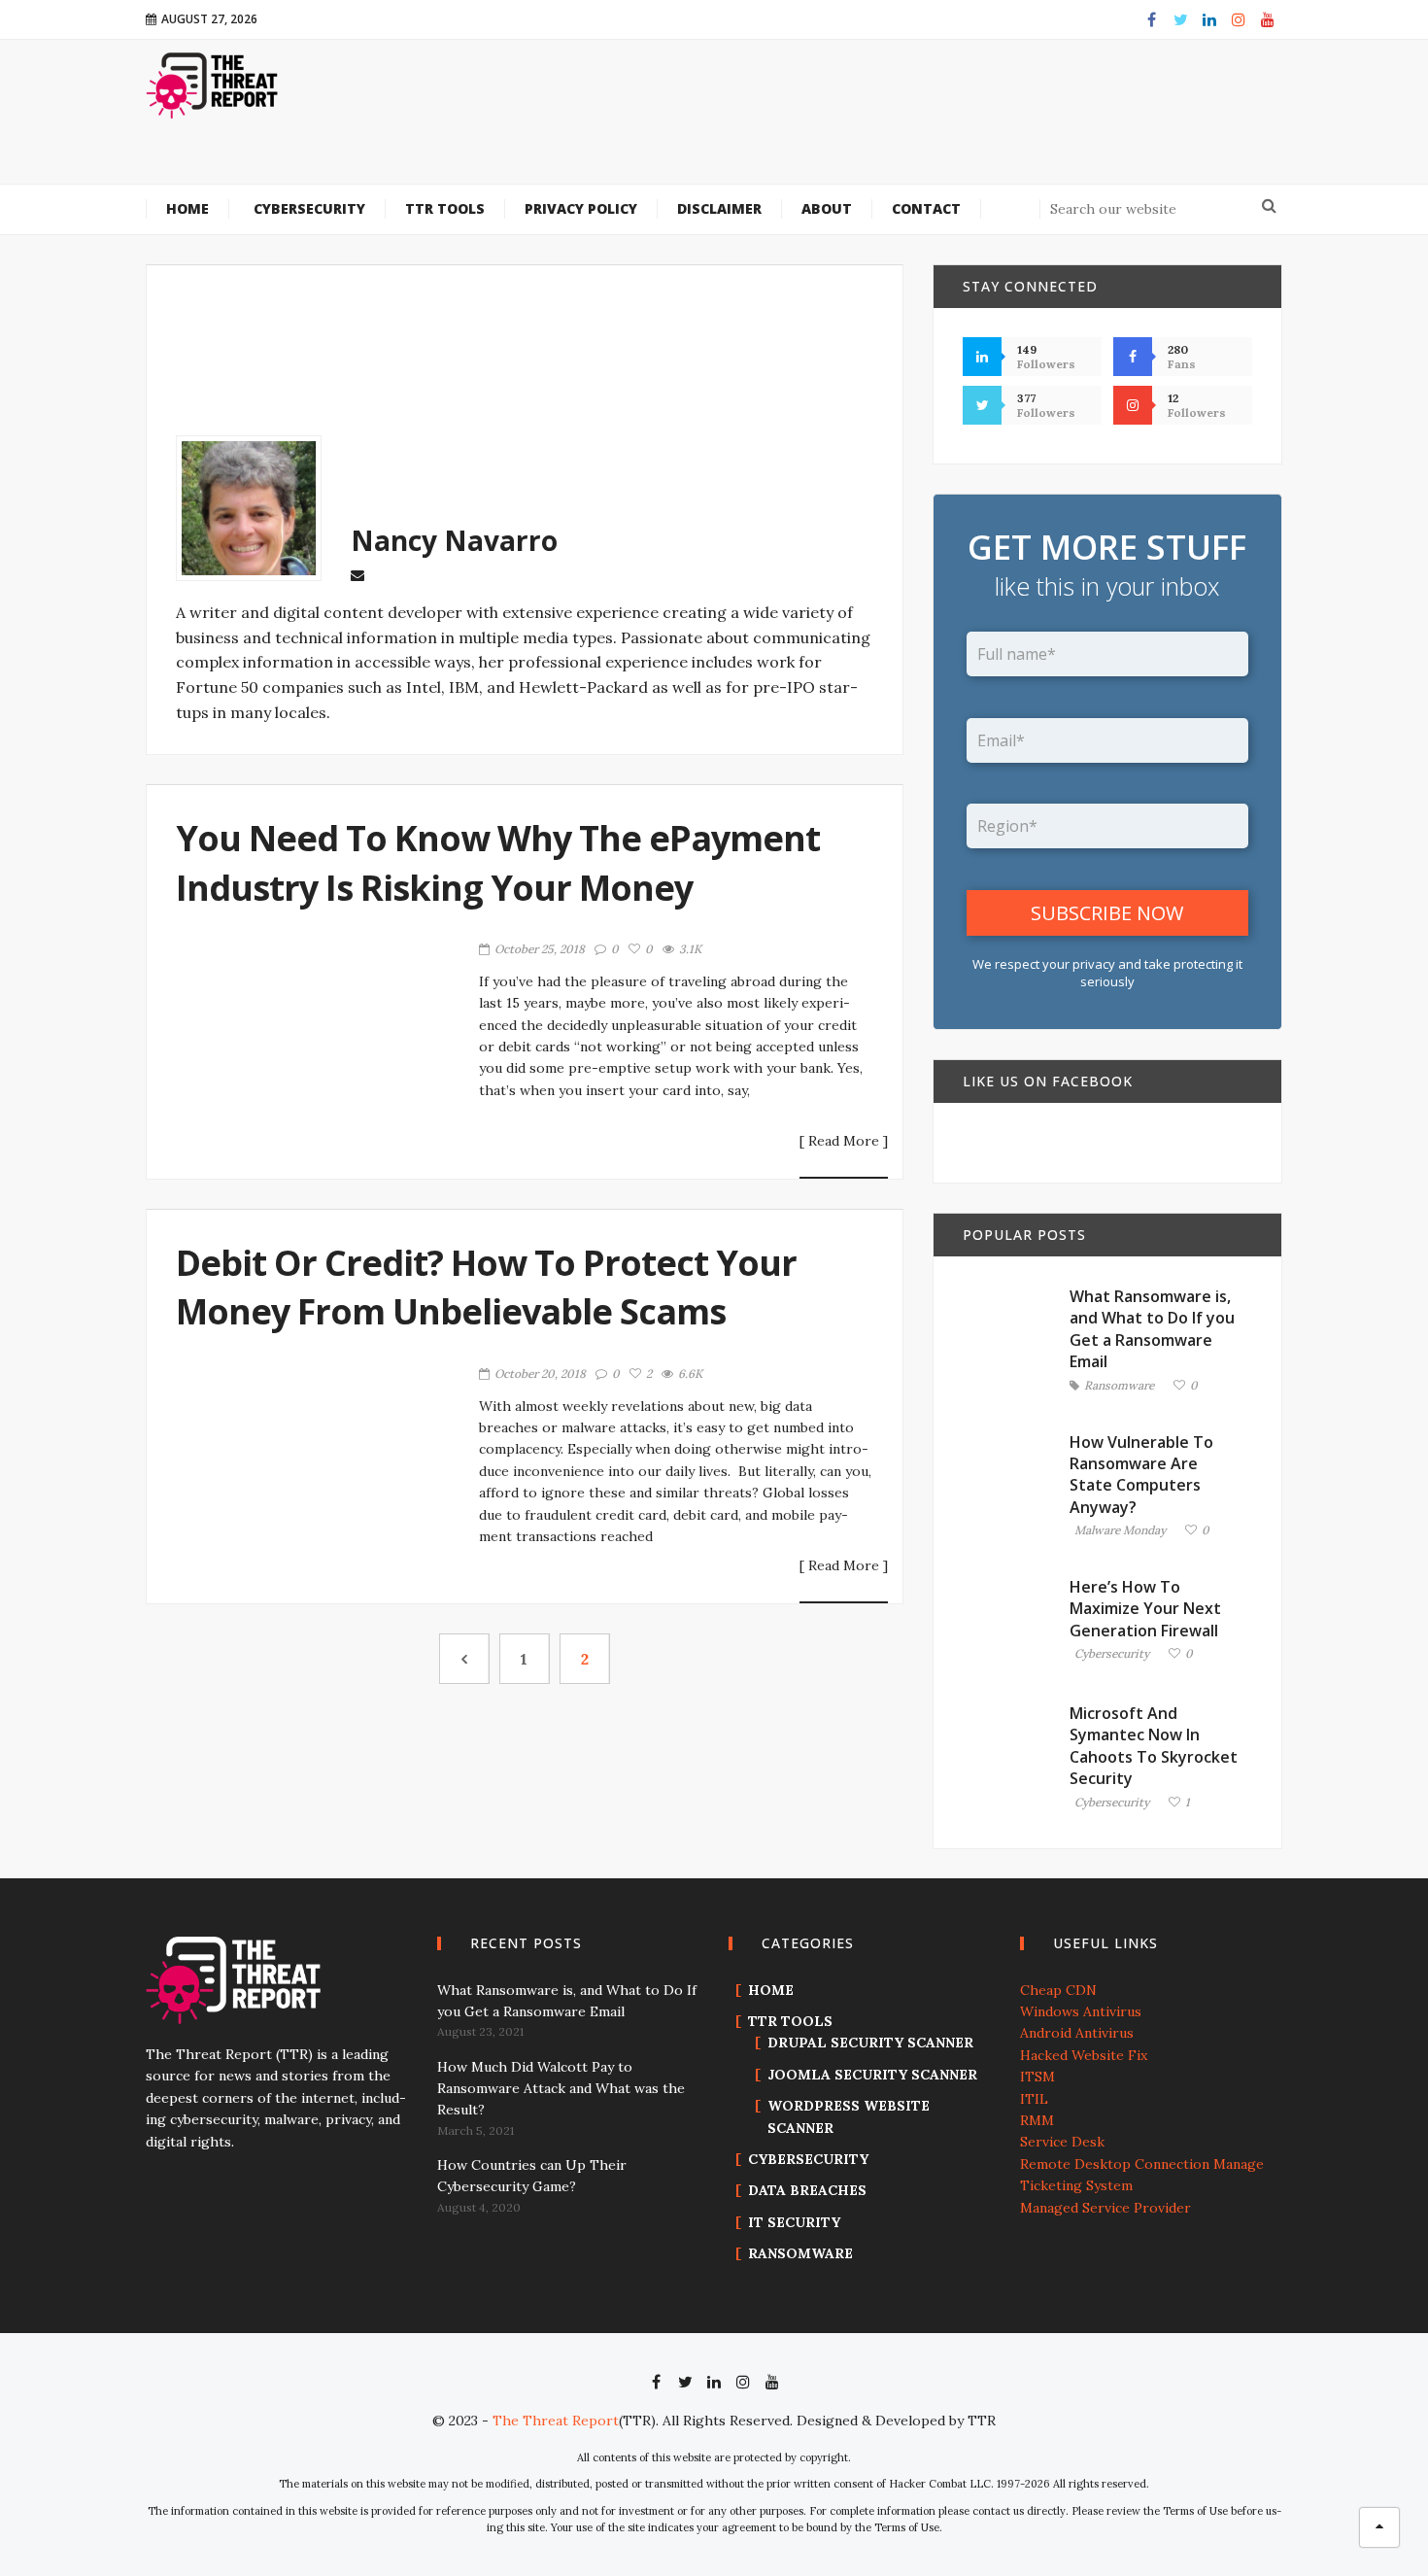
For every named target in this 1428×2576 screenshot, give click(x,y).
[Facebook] (1151, 19)
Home (771, 1990)
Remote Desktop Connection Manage (1142, 2164)
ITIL (1034, 2099)
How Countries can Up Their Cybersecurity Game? (532, 2176)
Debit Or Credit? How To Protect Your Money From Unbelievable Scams (486, 1287)
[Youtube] (1268, 19)
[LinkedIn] (1209, 19)
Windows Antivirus (1081, 2011)
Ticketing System (1076, 2185)
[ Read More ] (844, 1142)
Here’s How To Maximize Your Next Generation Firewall (1145, 1609)
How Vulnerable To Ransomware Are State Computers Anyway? (1141, 1475)
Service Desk (1062, 2142)
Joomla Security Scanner (872, 2075)
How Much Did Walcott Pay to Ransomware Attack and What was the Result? (561, 2089)
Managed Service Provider (1105, 2208)
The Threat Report (556, 2421)
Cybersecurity (1112, 1654)
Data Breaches (807, 2190)
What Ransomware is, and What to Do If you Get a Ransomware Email (1152, 1329)
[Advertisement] (832, 124)
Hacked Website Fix (1084, 2055)
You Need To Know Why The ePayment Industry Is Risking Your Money (498, 862)
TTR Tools (790, 2021)
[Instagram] (1239, 19)
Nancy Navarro (454, 540)
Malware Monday (1120, 1531)
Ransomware (1119, 1386)
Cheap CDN (1058, 1990)
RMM (1037, 2120)
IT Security (794, 2222)
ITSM (1037, 2077)
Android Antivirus (1077, 2033)
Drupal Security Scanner (870, 2043)
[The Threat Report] (213, 85)
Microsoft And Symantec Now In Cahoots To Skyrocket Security (1154, 1746)
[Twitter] (1180, 19)
